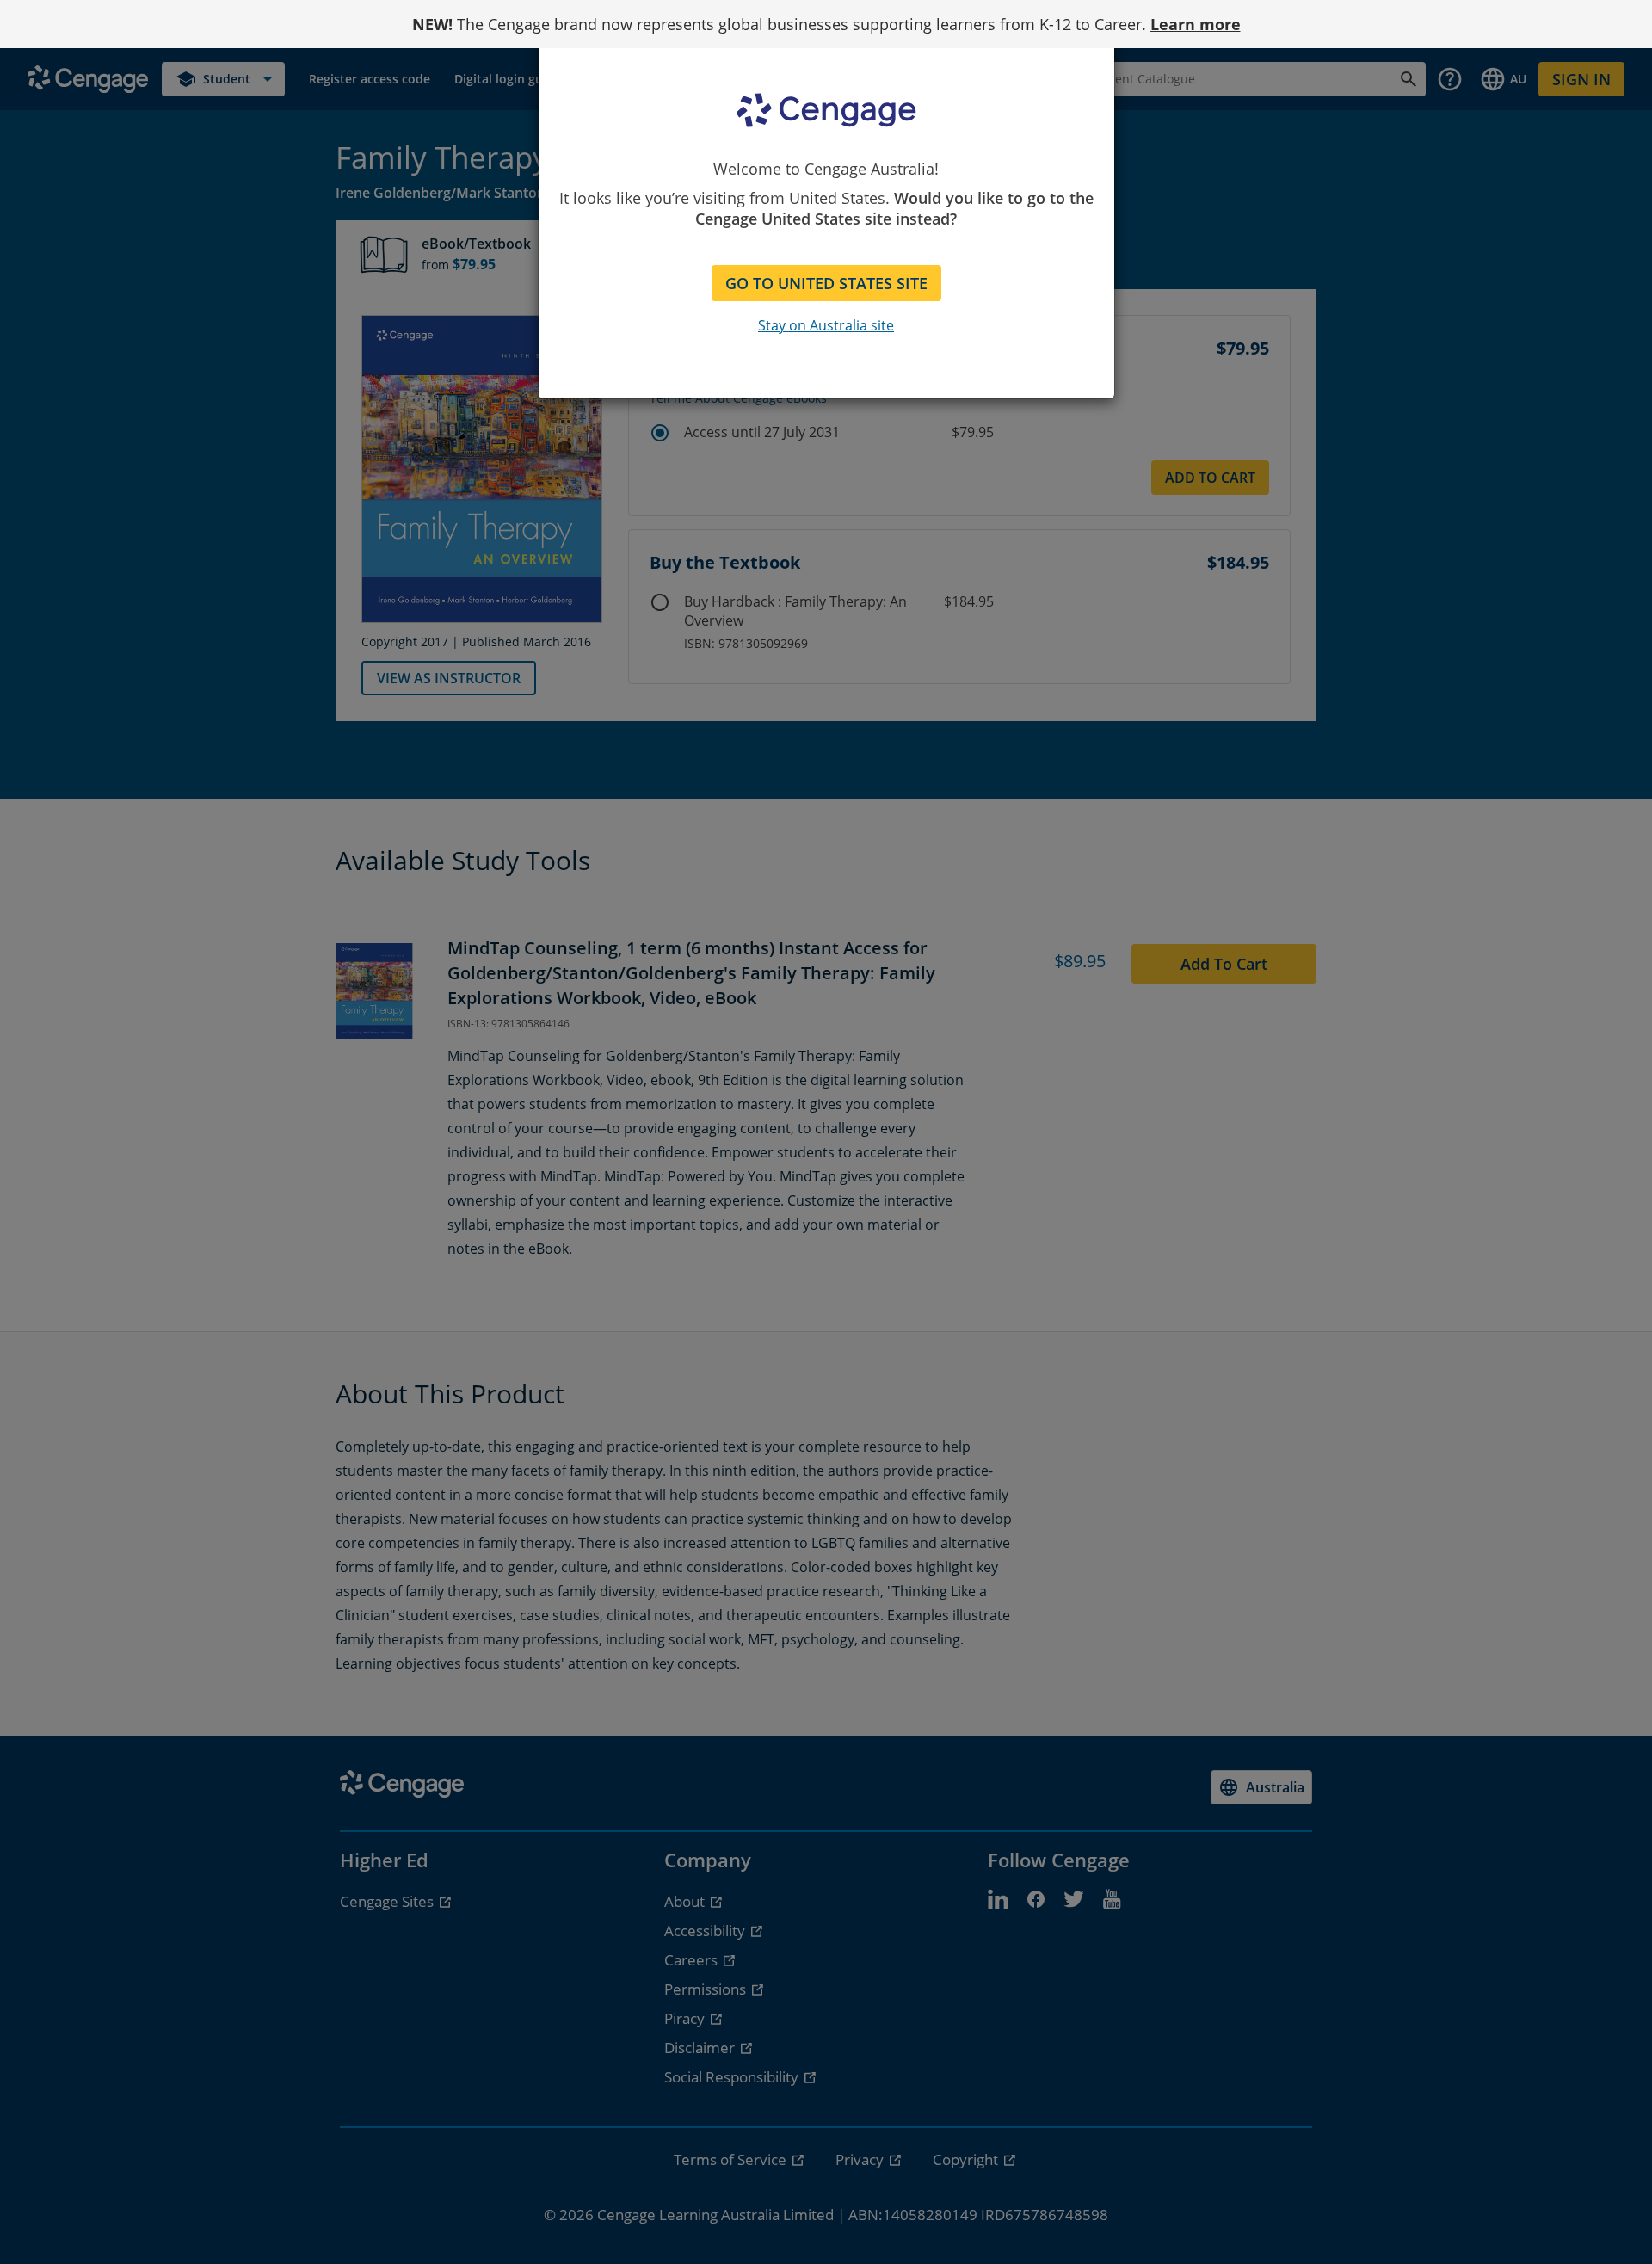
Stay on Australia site (826, 325)
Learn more (1196, 24)
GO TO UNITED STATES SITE (826, 283)
